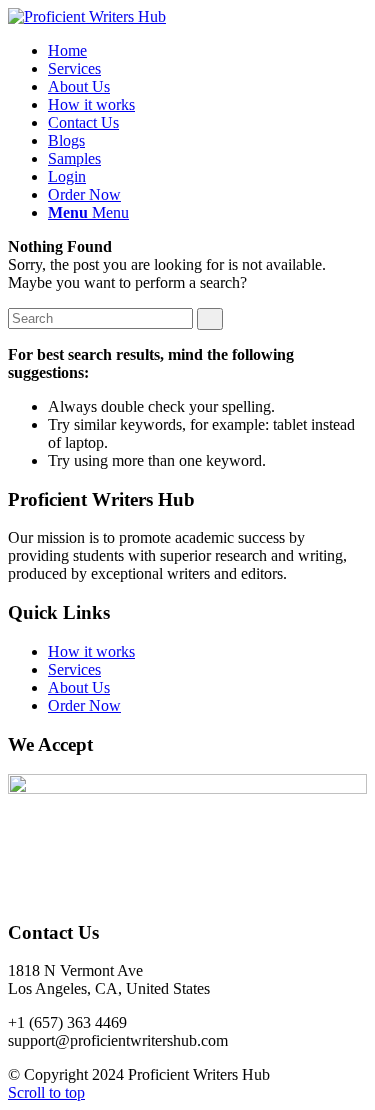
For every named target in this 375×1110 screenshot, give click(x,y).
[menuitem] (67, 50)
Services (74, 669)
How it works (91, 651)
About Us (79, 687)
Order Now (84, 705)
